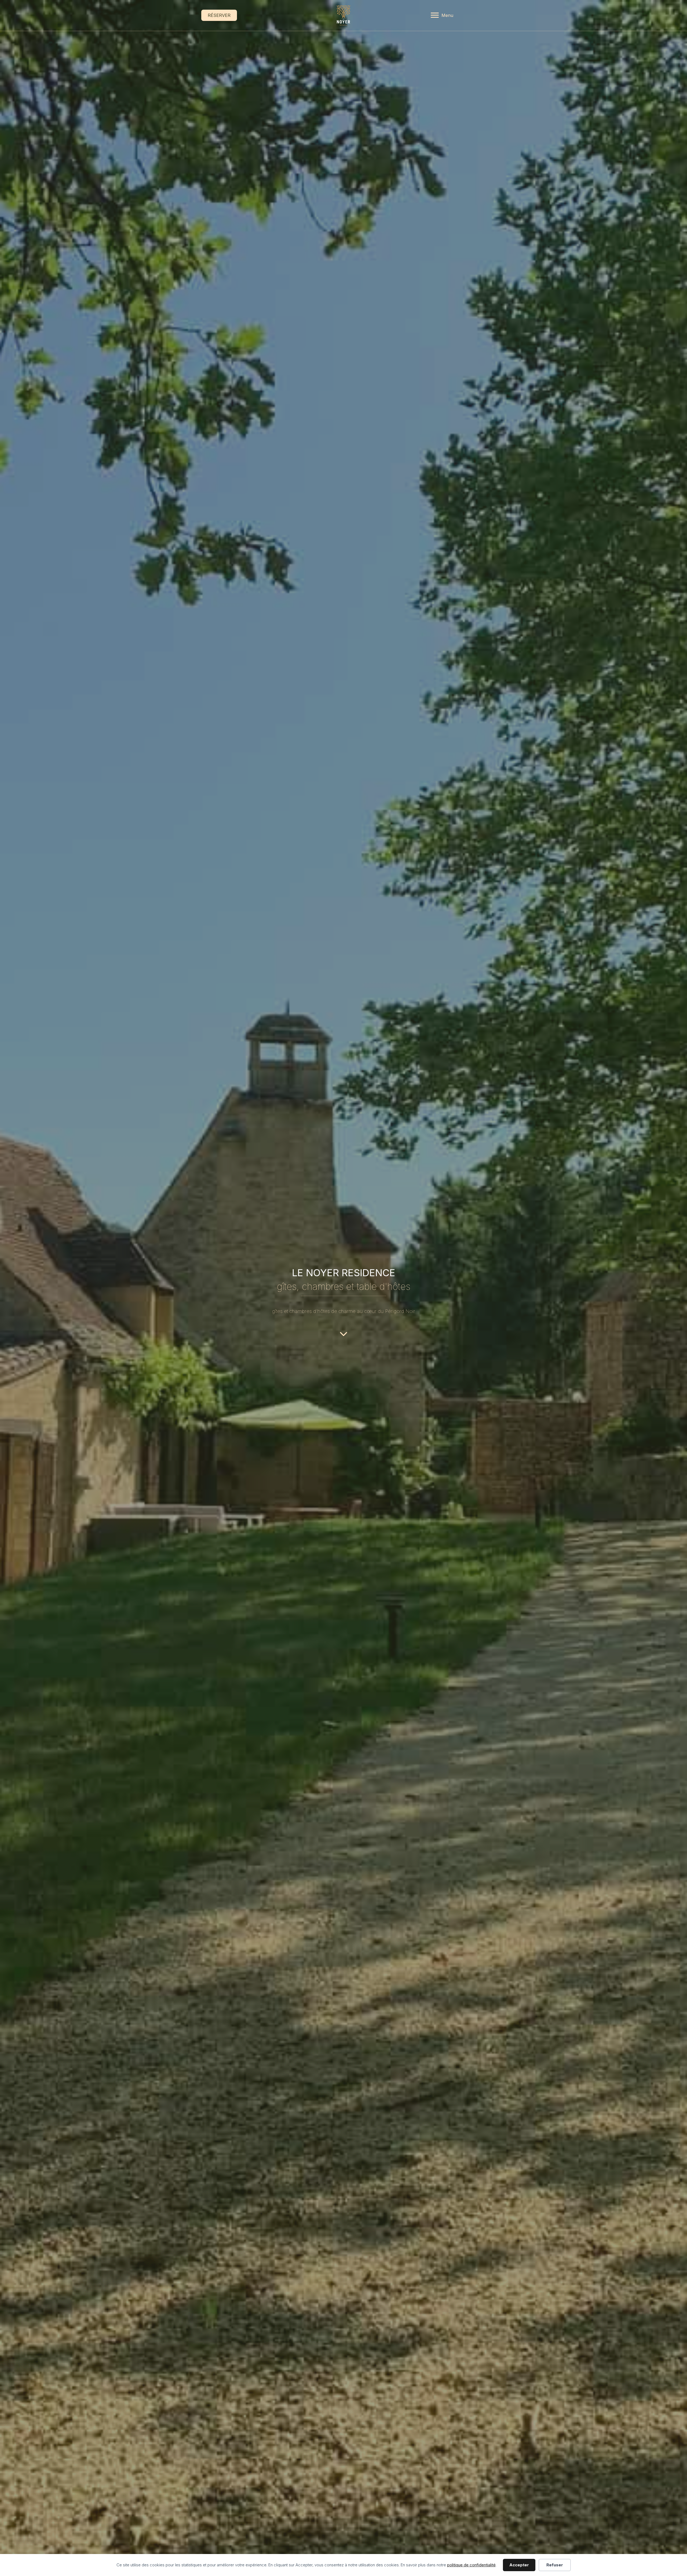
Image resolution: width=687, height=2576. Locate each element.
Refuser (555, 2565)
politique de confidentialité (471, 2565)
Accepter (519, 2565)
